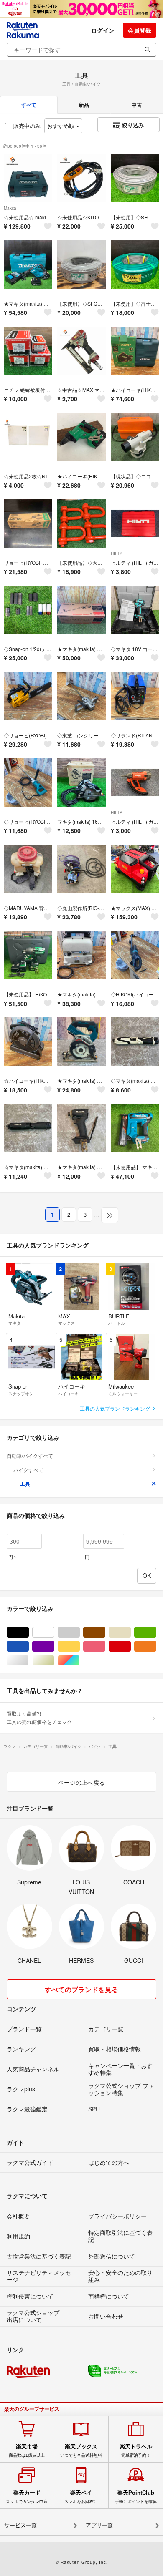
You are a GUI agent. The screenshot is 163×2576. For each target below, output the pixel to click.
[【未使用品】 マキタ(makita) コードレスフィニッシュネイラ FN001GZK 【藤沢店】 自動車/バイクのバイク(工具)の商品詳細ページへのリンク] (135, 1128)
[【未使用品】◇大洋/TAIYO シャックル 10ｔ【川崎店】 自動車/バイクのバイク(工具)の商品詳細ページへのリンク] (81, 523)
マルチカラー (80, 1661)
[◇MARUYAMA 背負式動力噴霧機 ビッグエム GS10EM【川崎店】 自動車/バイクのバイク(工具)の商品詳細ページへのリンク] (28, 869)
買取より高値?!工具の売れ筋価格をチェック (39, 1717)
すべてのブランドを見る (81, 1989)
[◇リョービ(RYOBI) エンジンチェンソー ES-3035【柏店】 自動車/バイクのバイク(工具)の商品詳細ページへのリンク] (28, 696)
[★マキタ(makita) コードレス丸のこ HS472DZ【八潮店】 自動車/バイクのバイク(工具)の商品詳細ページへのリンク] (81, 1041)
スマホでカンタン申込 (27, 2497)
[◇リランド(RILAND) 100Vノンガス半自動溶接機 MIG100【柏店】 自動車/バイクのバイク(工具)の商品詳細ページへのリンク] (135, 696)
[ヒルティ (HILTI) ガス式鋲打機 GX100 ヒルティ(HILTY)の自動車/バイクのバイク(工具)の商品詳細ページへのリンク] (135, 523)
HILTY (117, 553)
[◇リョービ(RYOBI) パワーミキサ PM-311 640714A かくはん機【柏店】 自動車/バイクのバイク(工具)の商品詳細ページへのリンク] (28, 782)
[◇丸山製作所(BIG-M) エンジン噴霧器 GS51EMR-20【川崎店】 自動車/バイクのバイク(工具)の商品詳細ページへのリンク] (81, 869)
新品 (84, 105)
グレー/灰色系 (80, 1632)
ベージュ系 (131, 1632)
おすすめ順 (62, 126)
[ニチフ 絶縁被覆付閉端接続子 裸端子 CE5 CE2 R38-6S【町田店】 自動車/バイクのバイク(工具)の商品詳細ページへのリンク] (28, 351)
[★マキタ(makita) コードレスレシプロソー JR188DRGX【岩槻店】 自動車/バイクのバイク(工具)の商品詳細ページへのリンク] (28, 264)
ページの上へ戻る (81, 1782)
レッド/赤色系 (131, 1646)
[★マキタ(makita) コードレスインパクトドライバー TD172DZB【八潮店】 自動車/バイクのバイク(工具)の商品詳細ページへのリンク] (81, 1128)
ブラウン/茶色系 (105, 1632)
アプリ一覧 (99, 2525)
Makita (10, 208)
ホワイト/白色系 (54, 1632)
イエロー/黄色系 (80, 1646)
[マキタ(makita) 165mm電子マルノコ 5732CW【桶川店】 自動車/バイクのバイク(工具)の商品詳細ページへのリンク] (81, 782)
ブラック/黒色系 (29, 1632)
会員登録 (140, 30)
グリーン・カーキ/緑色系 (156, 1632)
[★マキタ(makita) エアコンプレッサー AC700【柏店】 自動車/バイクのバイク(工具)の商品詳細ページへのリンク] (81, 955)
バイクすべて (28, 1470)
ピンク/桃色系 (105, 1646)
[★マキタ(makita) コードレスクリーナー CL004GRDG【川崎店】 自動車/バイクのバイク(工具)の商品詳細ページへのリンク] (81, 610)
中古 (137, 105)
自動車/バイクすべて (30, 1455)
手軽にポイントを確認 (136, 2497)
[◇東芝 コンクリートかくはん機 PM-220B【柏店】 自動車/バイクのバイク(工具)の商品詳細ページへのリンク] (81, 696)
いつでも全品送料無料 (81, 2450)
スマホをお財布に (81, 2497)
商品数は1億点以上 (27, 2450)
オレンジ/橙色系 (156, 1646)
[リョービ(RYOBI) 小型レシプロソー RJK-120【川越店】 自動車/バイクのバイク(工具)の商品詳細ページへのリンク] (28, 523)
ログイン (103, 30)
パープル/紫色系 (54, 1646)
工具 (25, 1484)
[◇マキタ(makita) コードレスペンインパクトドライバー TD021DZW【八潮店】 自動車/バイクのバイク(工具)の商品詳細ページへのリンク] (135, 1041)
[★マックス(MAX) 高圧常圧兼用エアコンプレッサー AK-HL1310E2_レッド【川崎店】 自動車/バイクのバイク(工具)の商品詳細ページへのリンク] (135, 869)
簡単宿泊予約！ (136, 2450)
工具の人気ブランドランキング (116, 1408)
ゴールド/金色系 (54, 1661)
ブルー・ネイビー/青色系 (29, 1646)
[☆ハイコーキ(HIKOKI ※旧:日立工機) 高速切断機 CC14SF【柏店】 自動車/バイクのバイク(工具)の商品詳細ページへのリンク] (28, 1041)
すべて (29, 105)
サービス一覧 (20, 2525)
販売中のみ (27, 126)
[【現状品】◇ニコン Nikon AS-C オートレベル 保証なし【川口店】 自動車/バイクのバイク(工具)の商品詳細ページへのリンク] (135, 437)
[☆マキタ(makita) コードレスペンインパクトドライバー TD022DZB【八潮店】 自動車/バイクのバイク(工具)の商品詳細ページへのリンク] (28, 1128)
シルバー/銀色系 (29, 1661)
